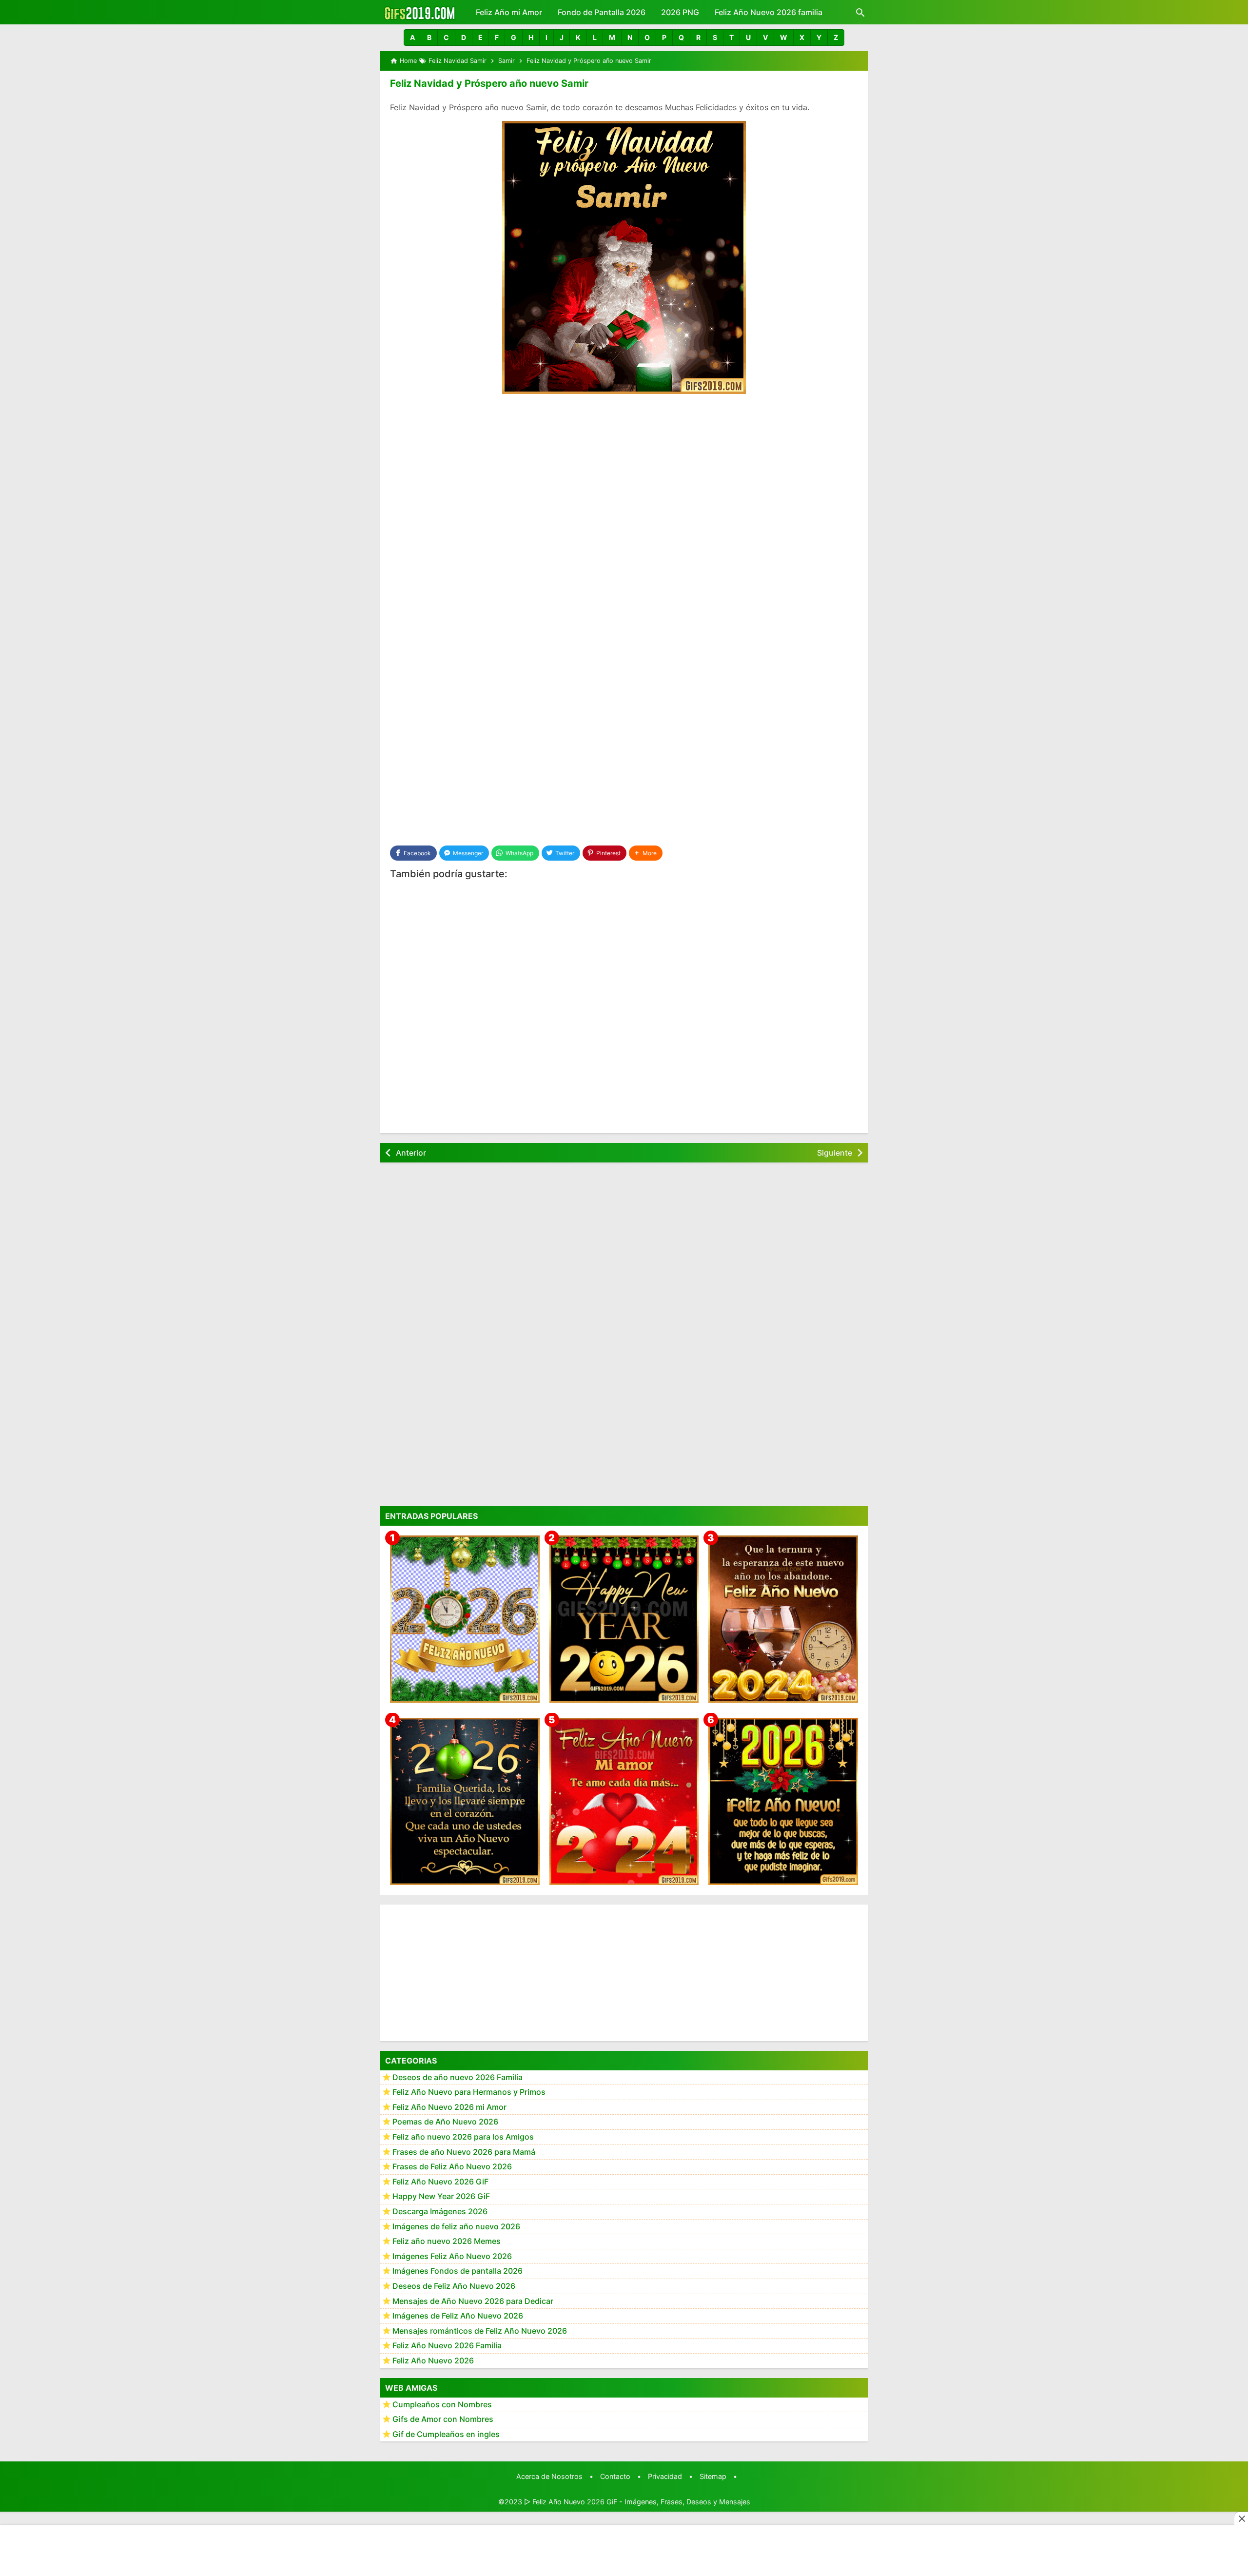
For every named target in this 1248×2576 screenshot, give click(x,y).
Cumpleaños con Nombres (442, 2404)
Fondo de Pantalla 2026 (602, 12)
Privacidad (665, 2476)
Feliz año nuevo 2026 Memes (447, 2242)
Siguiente (835, 1153)
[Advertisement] (624, 475)
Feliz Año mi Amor (509, 12)
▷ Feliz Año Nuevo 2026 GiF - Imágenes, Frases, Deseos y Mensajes (637, 2502)
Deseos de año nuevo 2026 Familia (458, 2077)
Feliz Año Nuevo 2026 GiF (440, 2182)
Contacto (615, 2476)
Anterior (411, 1153)
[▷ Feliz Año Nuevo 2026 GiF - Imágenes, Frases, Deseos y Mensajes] (419, 12)
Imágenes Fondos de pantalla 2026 (458, 2271)
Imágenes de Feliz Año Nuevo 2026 (458, 2316)
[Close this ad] (1241, 2518)
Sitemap (713, 2476)
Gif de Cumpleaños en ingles (446, 2434)
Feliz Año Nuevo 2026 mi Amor (449, 2107)
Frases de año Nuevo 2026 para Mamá (464, 2152)
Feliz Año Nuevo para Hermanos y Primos (469, 2092)
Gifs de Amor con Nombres (443, 2419)
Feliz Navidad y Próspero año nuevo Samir (489, 83)
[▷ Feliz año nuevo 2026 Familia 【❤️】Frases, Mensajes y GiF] (465, 1801)
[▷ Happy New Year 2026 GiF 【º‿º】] (624, 1619)
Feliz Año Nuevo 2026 (433, 2361)
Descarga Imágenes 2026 (440, 2212)
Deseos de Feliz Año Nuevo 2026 (454, 2286)
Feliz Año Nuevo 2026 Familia (447, 2346)
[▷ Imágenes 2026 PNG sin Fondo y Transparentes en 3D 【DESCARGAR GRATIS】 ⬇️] (465, 1619)
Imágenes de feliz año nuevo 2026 (456, 2226)
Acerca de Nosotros (549, 2476)
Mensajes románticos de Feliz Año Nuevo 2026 (480, 2331)
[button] (412, 38)
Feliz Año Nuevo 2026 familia (769, 12)
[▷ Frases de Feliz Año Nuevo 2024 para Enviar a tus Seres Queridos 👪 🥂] (783, 1619)
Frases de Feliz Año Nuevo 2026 (452, 2167)
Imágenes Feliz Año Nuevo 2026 (452, 2256)
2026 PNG (680, 12)
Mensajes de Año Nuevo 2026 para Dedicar (473, 2301)
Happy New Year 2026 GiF (441, 2197)
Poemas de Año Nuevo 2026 (445, 2122)
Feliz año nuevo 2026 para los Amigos (463, 2137)
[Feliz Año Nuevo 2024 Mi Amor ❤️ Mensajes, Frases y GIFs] (624, 1801)
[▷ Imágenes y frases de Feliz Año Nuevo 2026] (783, 1801)
